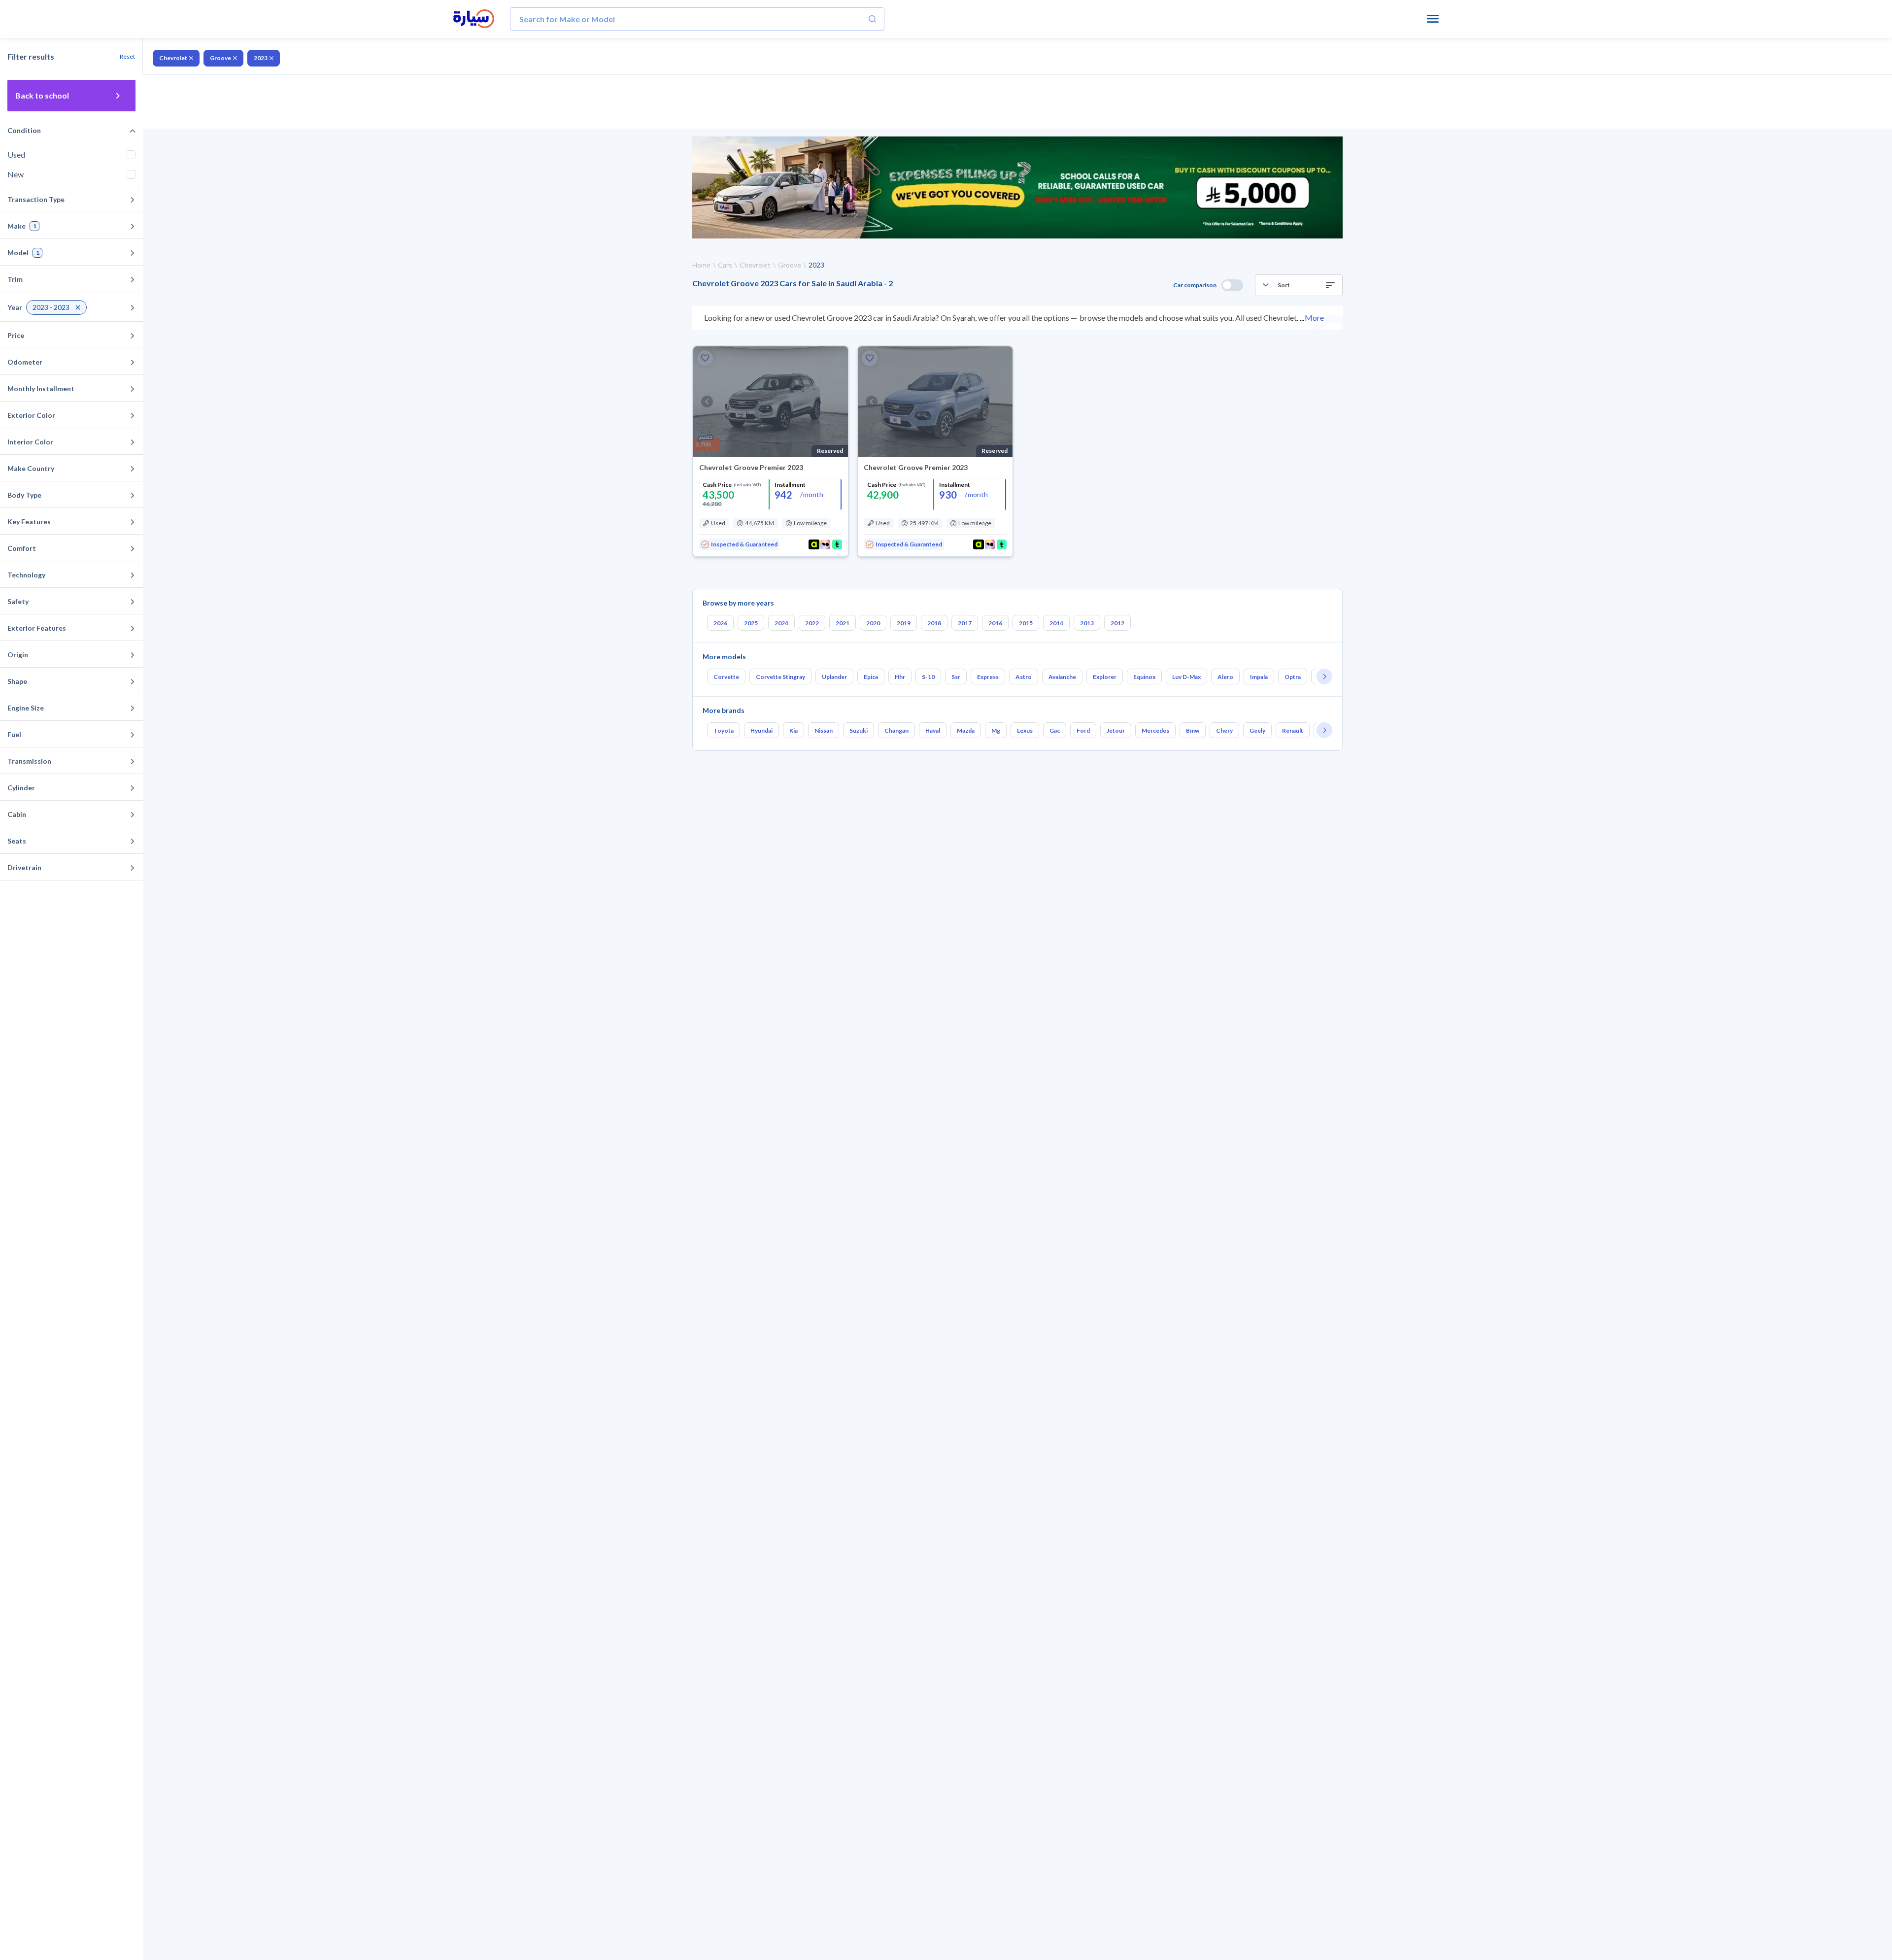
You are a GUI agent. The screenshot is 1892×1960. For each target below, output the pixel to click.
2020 (873, 623)
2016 (995, 623)
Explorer (1105, 677)
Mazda (966, 730)
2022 (812, 623)
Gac (1055, 730)
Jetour (1116, 730)
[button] (1299, 285)
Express (988, 677)
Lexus (1025, 730)
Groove (220, 58)
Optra (1293, 677)
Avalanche (1062, 677)
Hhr (900, 677)
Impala (1259, 677)
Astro (1024, 677)
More (1314, 318)
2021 (843, 623)
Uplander (834, 677)
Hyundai (761, 730)
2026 (720, 623)
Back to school (42, 95)
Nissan (824, 730)
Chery (1224, 730)
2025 (751, 623)
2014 (1056, 623)
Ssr (956, 677)
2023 (261, 58)
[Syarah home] (474, 19)
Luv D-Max (1186, 677)
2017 (965, 623)
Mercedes (1155, 730)
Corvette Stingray (780, 677)
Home (701, 265)
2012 (1117, 623)
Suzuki (859, 730)
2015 (1026, 623)
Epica (871, 677)
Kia (794, 730)
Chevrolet (173, 58)
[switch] (1232, 285)
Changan (896, 730)
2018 (934, 623)
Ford (1083, 730)
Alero (1225, 677)
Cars (725, 265)
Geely (1257, 730)
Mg (996, 730)
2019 (904, 623)
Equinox (1144, 677)
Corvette (726, 677)
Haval (933, 730)
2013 (1087, 623)
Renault (1293, 730)
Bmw (1193, 730)
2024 (781, 623)
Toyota (724, 730)
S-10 (928, 677)
